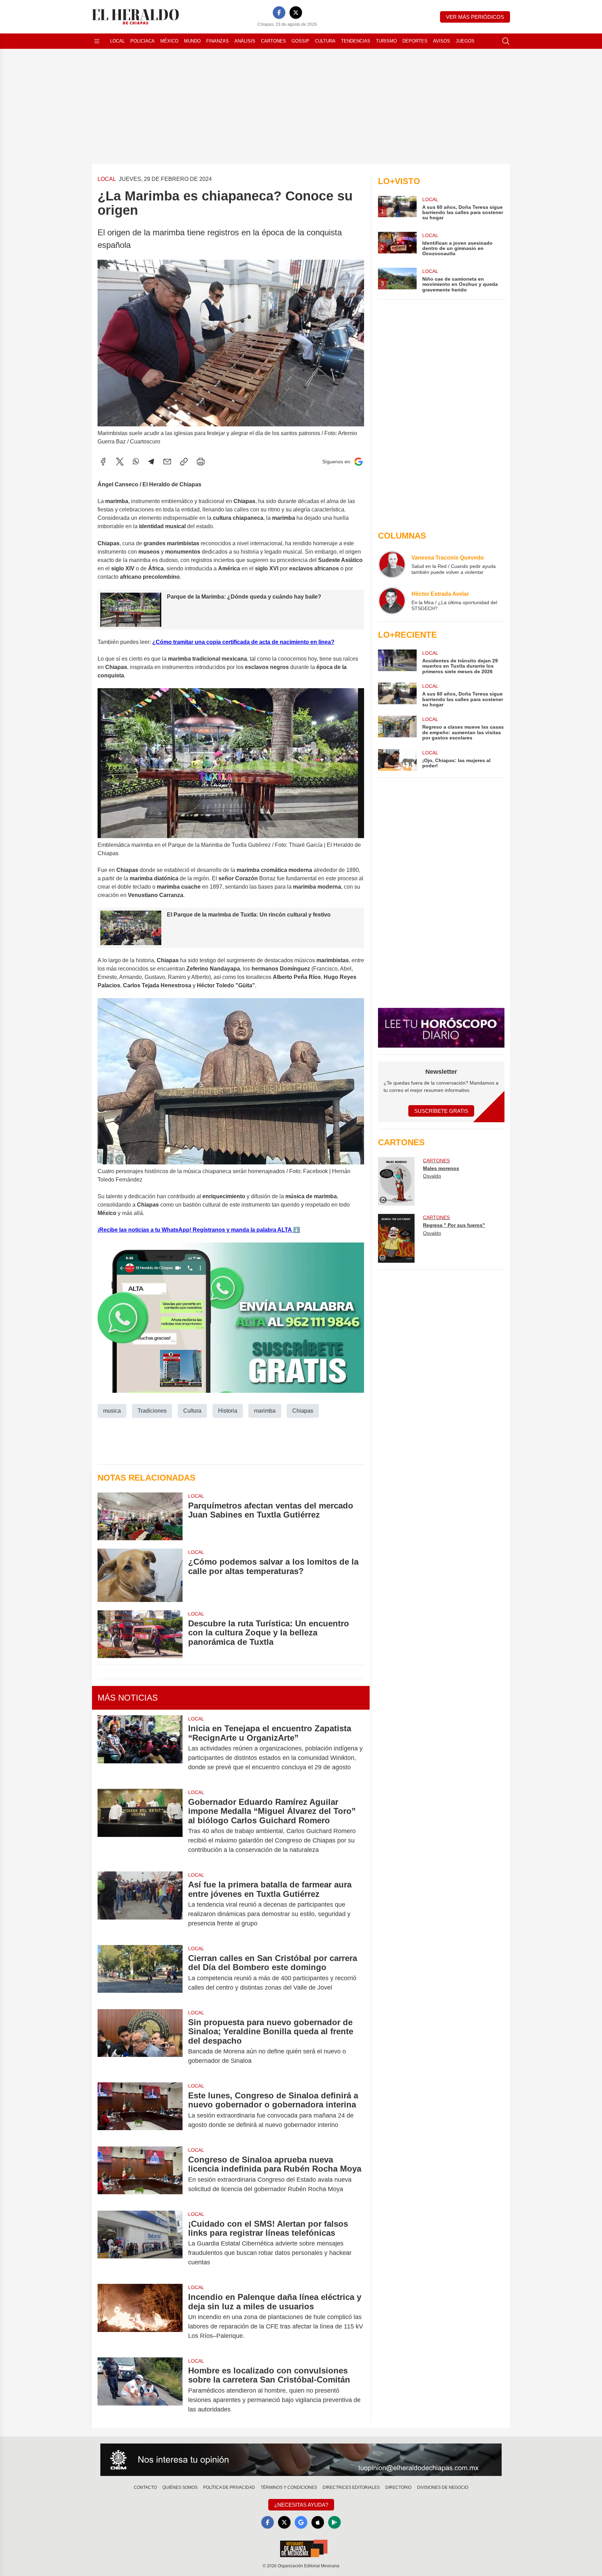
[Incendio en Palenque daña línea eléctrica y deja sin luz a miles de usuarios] (140, 2316)
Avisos (442, 41)
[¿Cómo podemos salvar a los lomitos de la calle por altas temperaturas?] (140, 1575)
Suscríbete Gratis (441, 1111)
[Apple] (318, 2522)
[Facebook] (279, 13)
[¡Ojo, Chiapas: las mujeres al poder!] (397, 760)
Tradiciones (152, 1411)
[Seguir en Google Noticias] (358, 462)
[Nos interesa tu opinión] (301, 2460)
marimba (265, 1411)
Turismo (386, 41)
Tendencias (356, 41)
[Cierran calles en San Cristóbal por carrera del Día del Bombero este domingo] (140, 1973)
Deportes (415, 41)
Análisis (245, 41)
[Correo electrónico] (167, 462)
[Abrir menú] (97, 41)
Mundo (192, 41)
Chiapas (303, 1411)
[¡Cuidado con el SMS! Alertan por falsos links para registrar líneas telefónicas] (140, 2243)
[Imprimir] (201, 462)
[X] (296, 13)
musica (112, 1411)
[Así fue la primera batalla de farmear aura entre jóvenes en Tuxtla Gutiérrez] (140, 1904)
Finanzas (218, 41)
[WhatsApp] (136, 462)
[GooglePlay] (334, 2522)
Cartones (273, 41)
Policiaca (142, 41)
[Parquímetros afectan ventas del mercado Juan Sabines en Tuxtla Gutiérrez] (140, 1516)
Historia (228, 1411)
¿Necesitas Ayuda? (301, 2505)
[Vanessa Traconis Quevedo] (392, 564)
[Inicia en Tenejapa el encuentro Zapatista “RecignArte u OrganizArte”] (140, 1748)
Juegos (465, 41)
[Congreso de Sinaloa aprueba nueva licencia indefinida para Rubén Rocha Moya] (140, 2174)
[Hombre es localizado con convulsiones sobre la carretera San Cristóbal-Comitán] (140, 2390)
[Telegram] (151, 462)
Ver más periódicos (475, 17)
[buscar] (506, 41)
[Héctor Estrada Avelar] (392, 601)
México (169, 41)
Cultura (325, 41)
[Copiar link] (184, 462)
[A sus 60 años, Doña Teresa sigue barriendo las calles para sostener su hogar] (397, 695)
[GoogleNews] (301, 2522)
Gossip (300, 41)
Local (117, 41)
